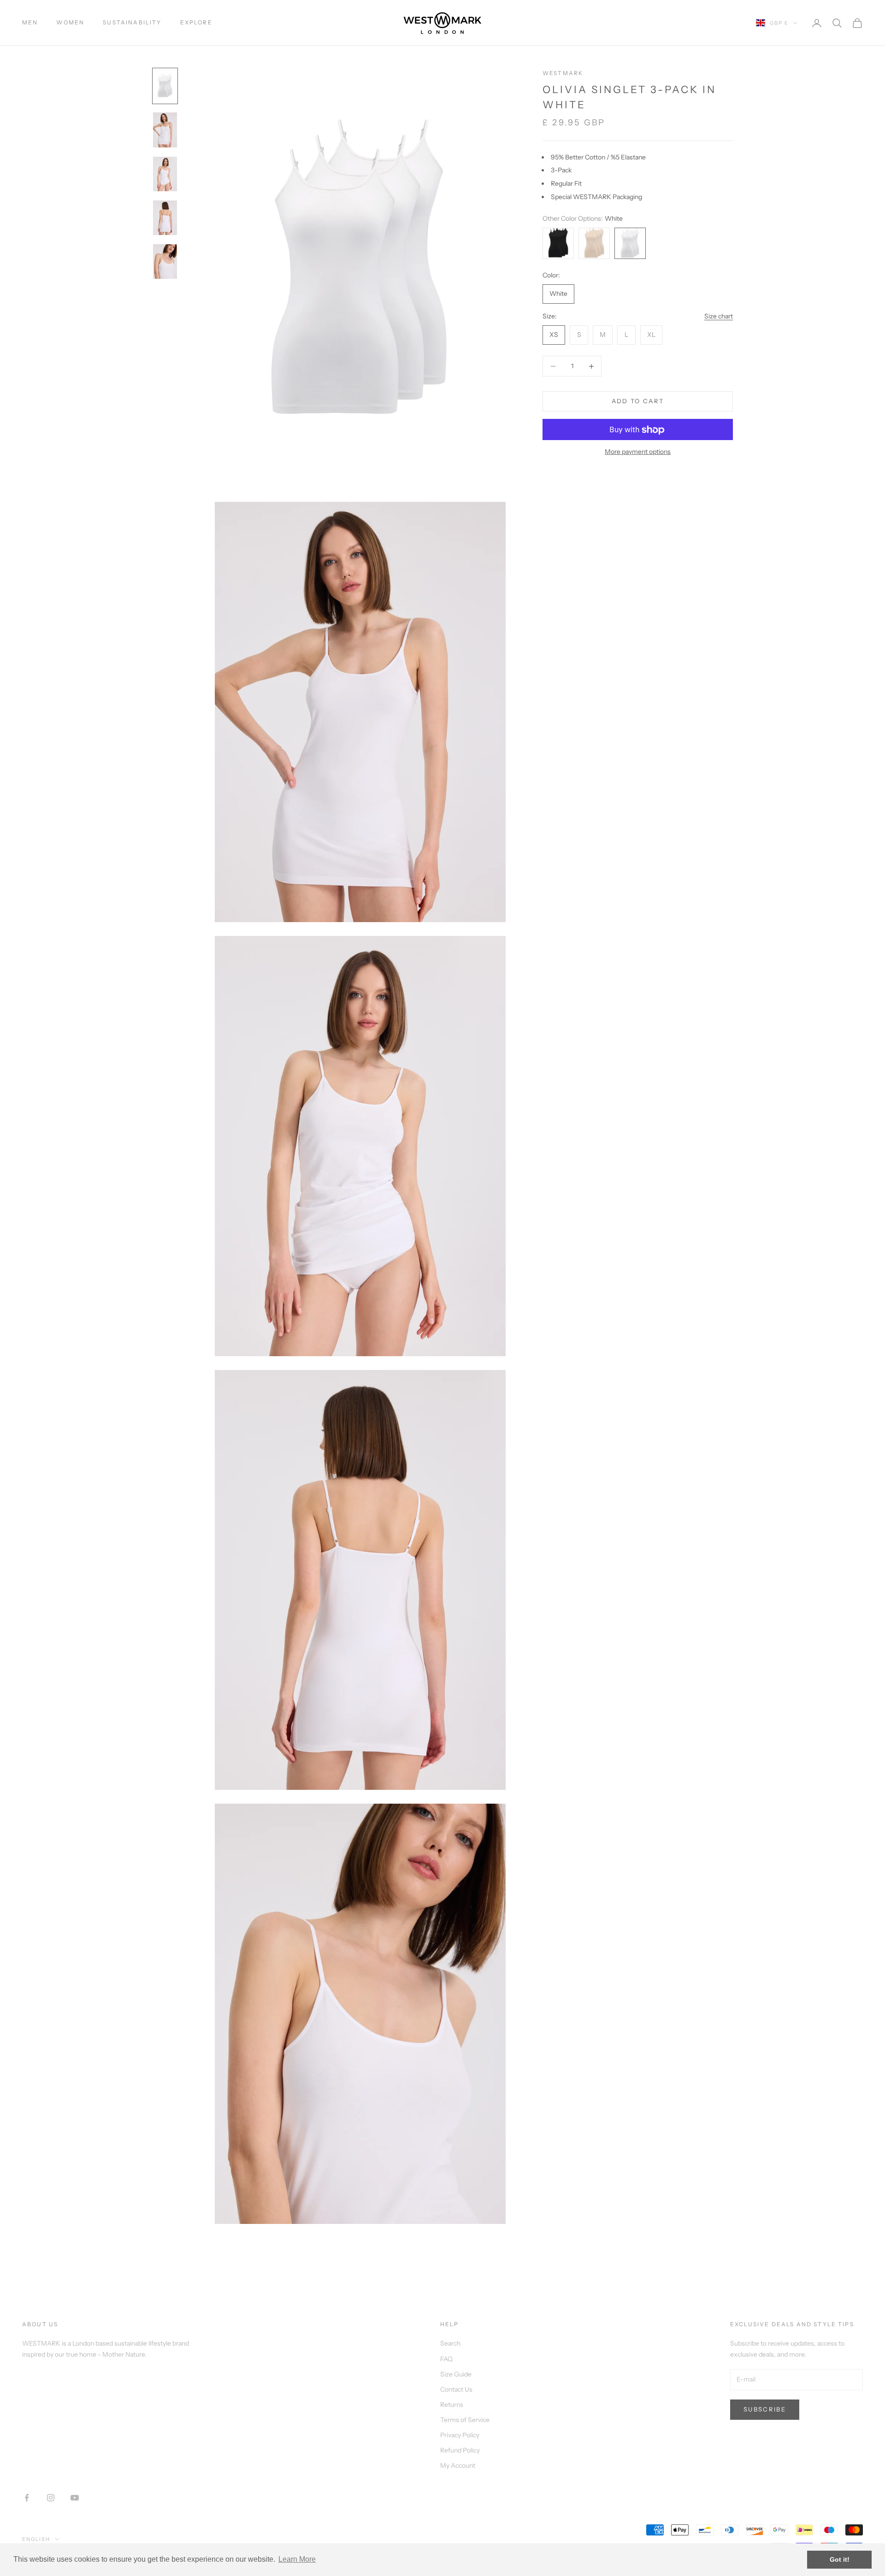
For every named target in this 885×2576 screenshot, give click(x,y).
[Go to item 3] (165, 174)
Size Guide (456, 2374)
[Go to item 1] (165, 86)
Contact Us (456, 2389)
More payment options (638, 452)
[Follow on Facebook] (27, 2498)
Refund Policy (460, 2450)
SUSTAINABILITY (132, 22)
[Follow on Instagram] (51, 2498)
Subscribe (765, 2409)
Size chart (719, 316)
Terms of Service (465, 2420)
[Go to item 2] (165, 130)
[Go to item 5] (165, 262)
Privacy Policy (460, 2435)
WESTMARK (563, 73)
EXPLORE (196, 22)
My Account (458, 2465)
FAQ (446, 2359)
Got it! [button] (840, 2559)
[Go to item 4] (165, 218)
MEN (30, 22)
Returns (452, 2405)
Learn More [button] (297, 2559)
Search (450, 2343)
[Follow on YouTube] (75, 2498)
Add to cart (638, 401)
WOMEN (70, 22)
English (36, 2539)
